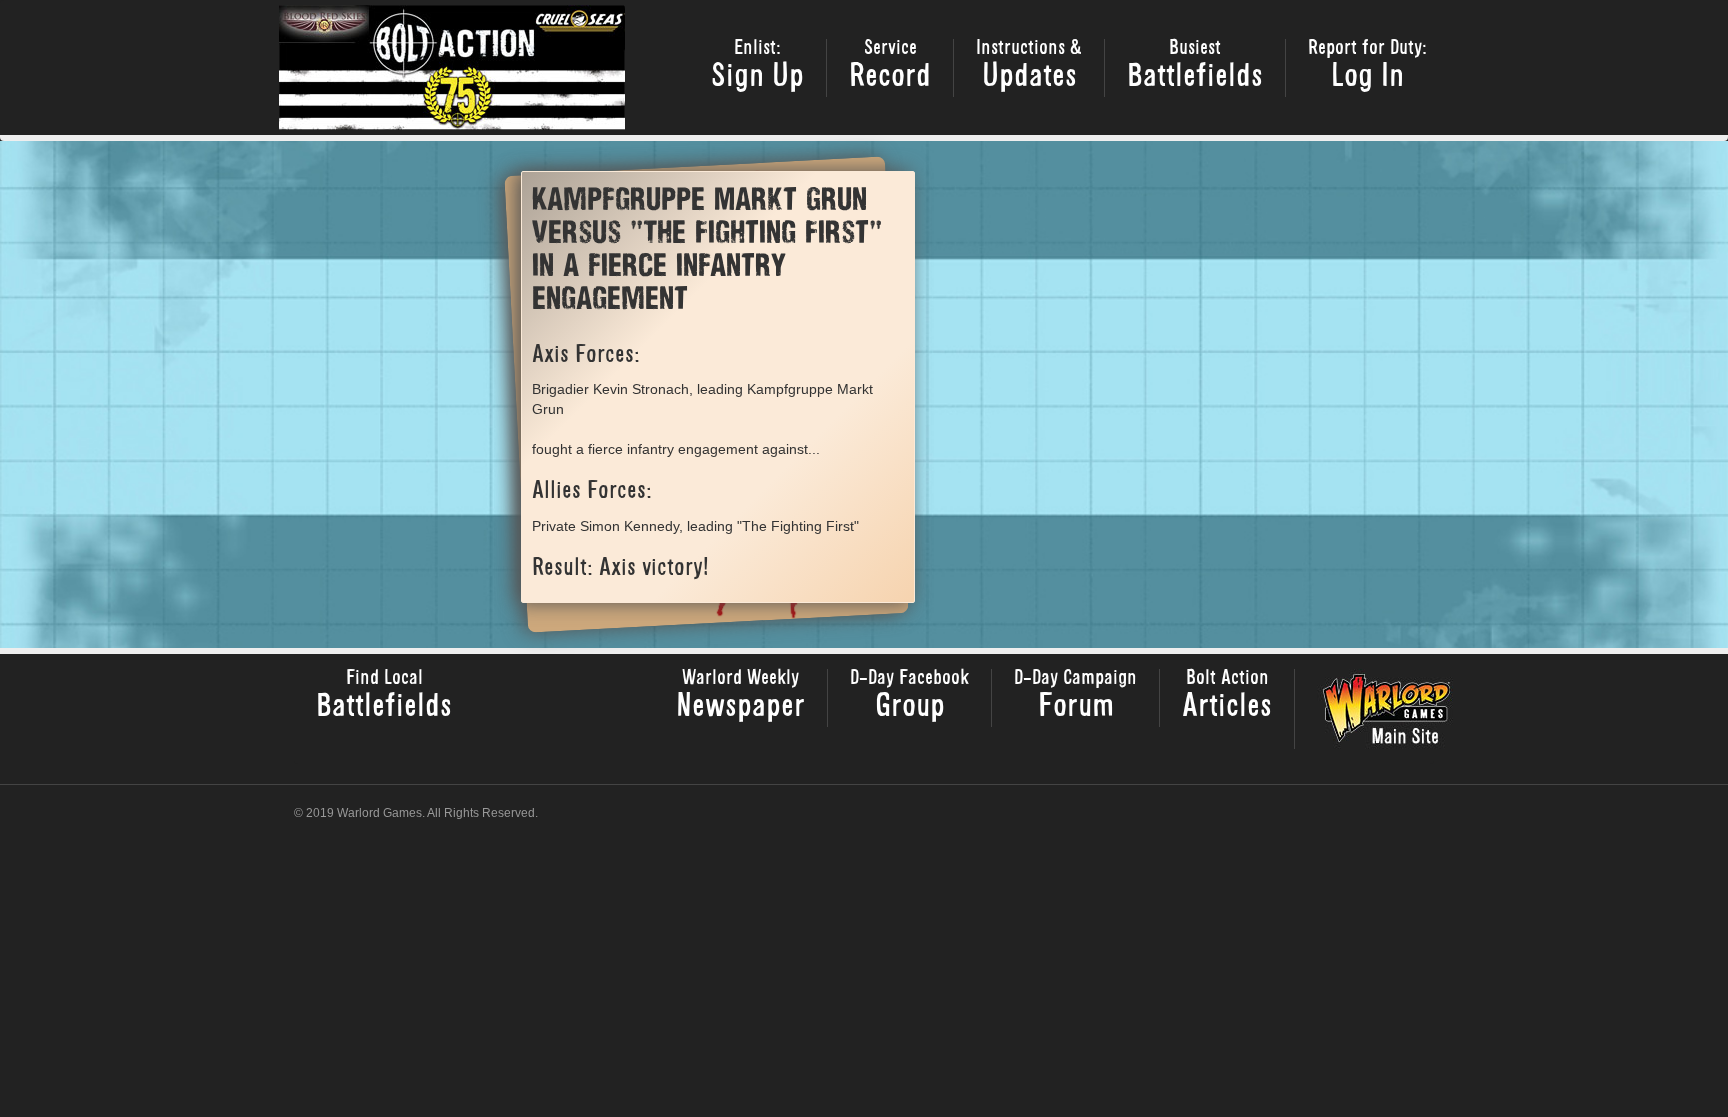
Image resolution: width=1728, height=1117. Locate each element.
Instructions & (1029, 66)
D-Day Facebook (909, 696)
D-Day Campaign (1075, 696)
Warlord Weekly (740, 696)
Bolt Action (1227, 696)
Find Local (384, 696)
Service (890, 66)
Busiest (1195, 66)
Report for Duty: (1367, 66)
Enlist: (757, 66)
